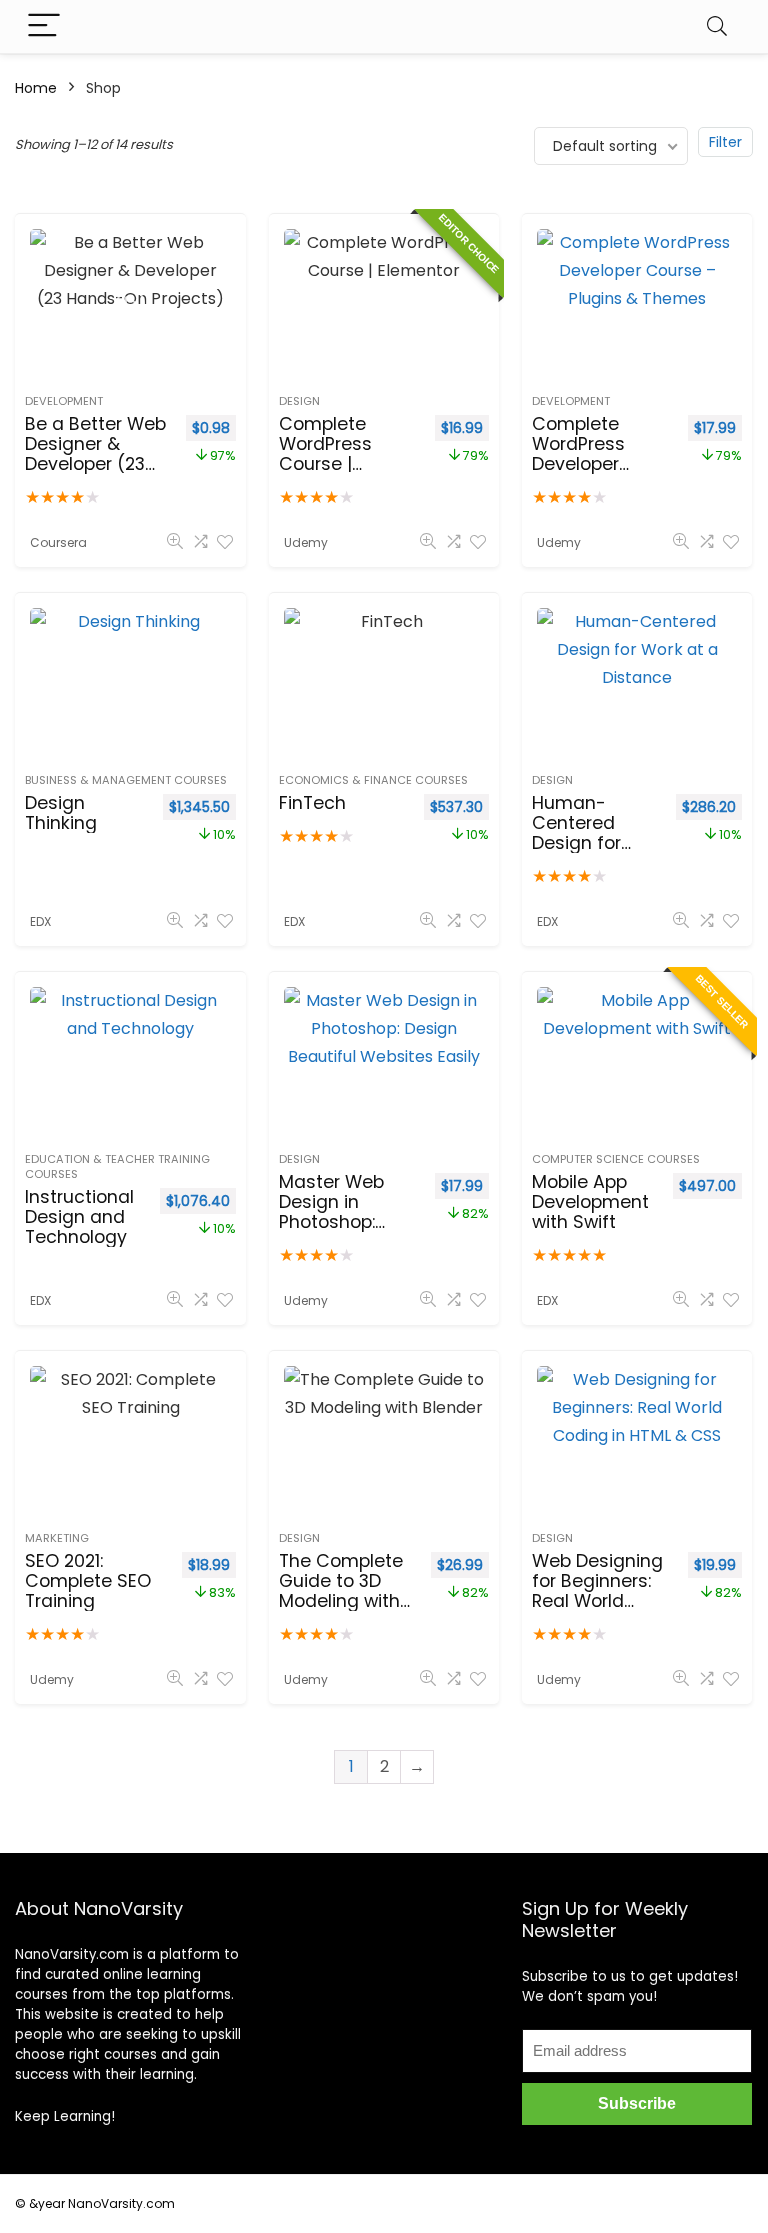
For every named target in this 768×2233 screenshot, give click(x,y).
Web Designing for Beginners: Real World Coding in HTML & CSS (598, 1601)
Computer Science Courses (616, 1159)
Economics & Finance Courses (373, 780)
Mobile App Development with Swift (590, 1202)
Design (299, 401)
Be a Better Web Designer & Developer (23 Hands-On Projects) (95, 464)
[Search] (717, 26)
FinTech (312, 803)
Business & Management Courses (126, 780)
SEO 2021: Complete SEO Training (88, 1581)
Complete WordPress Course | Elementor (325, 454)
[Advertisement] (384, 1978)
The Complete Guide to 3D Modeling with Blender (341, 1591)
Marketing (57, 1538)
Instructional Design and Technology (79, 1217)
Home (36, 88)
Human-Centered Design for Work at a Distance (576, 843)
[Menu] (44, 26)
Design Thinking (61, 813)
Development (64, 401)
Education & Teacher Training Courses (117, 1166)
